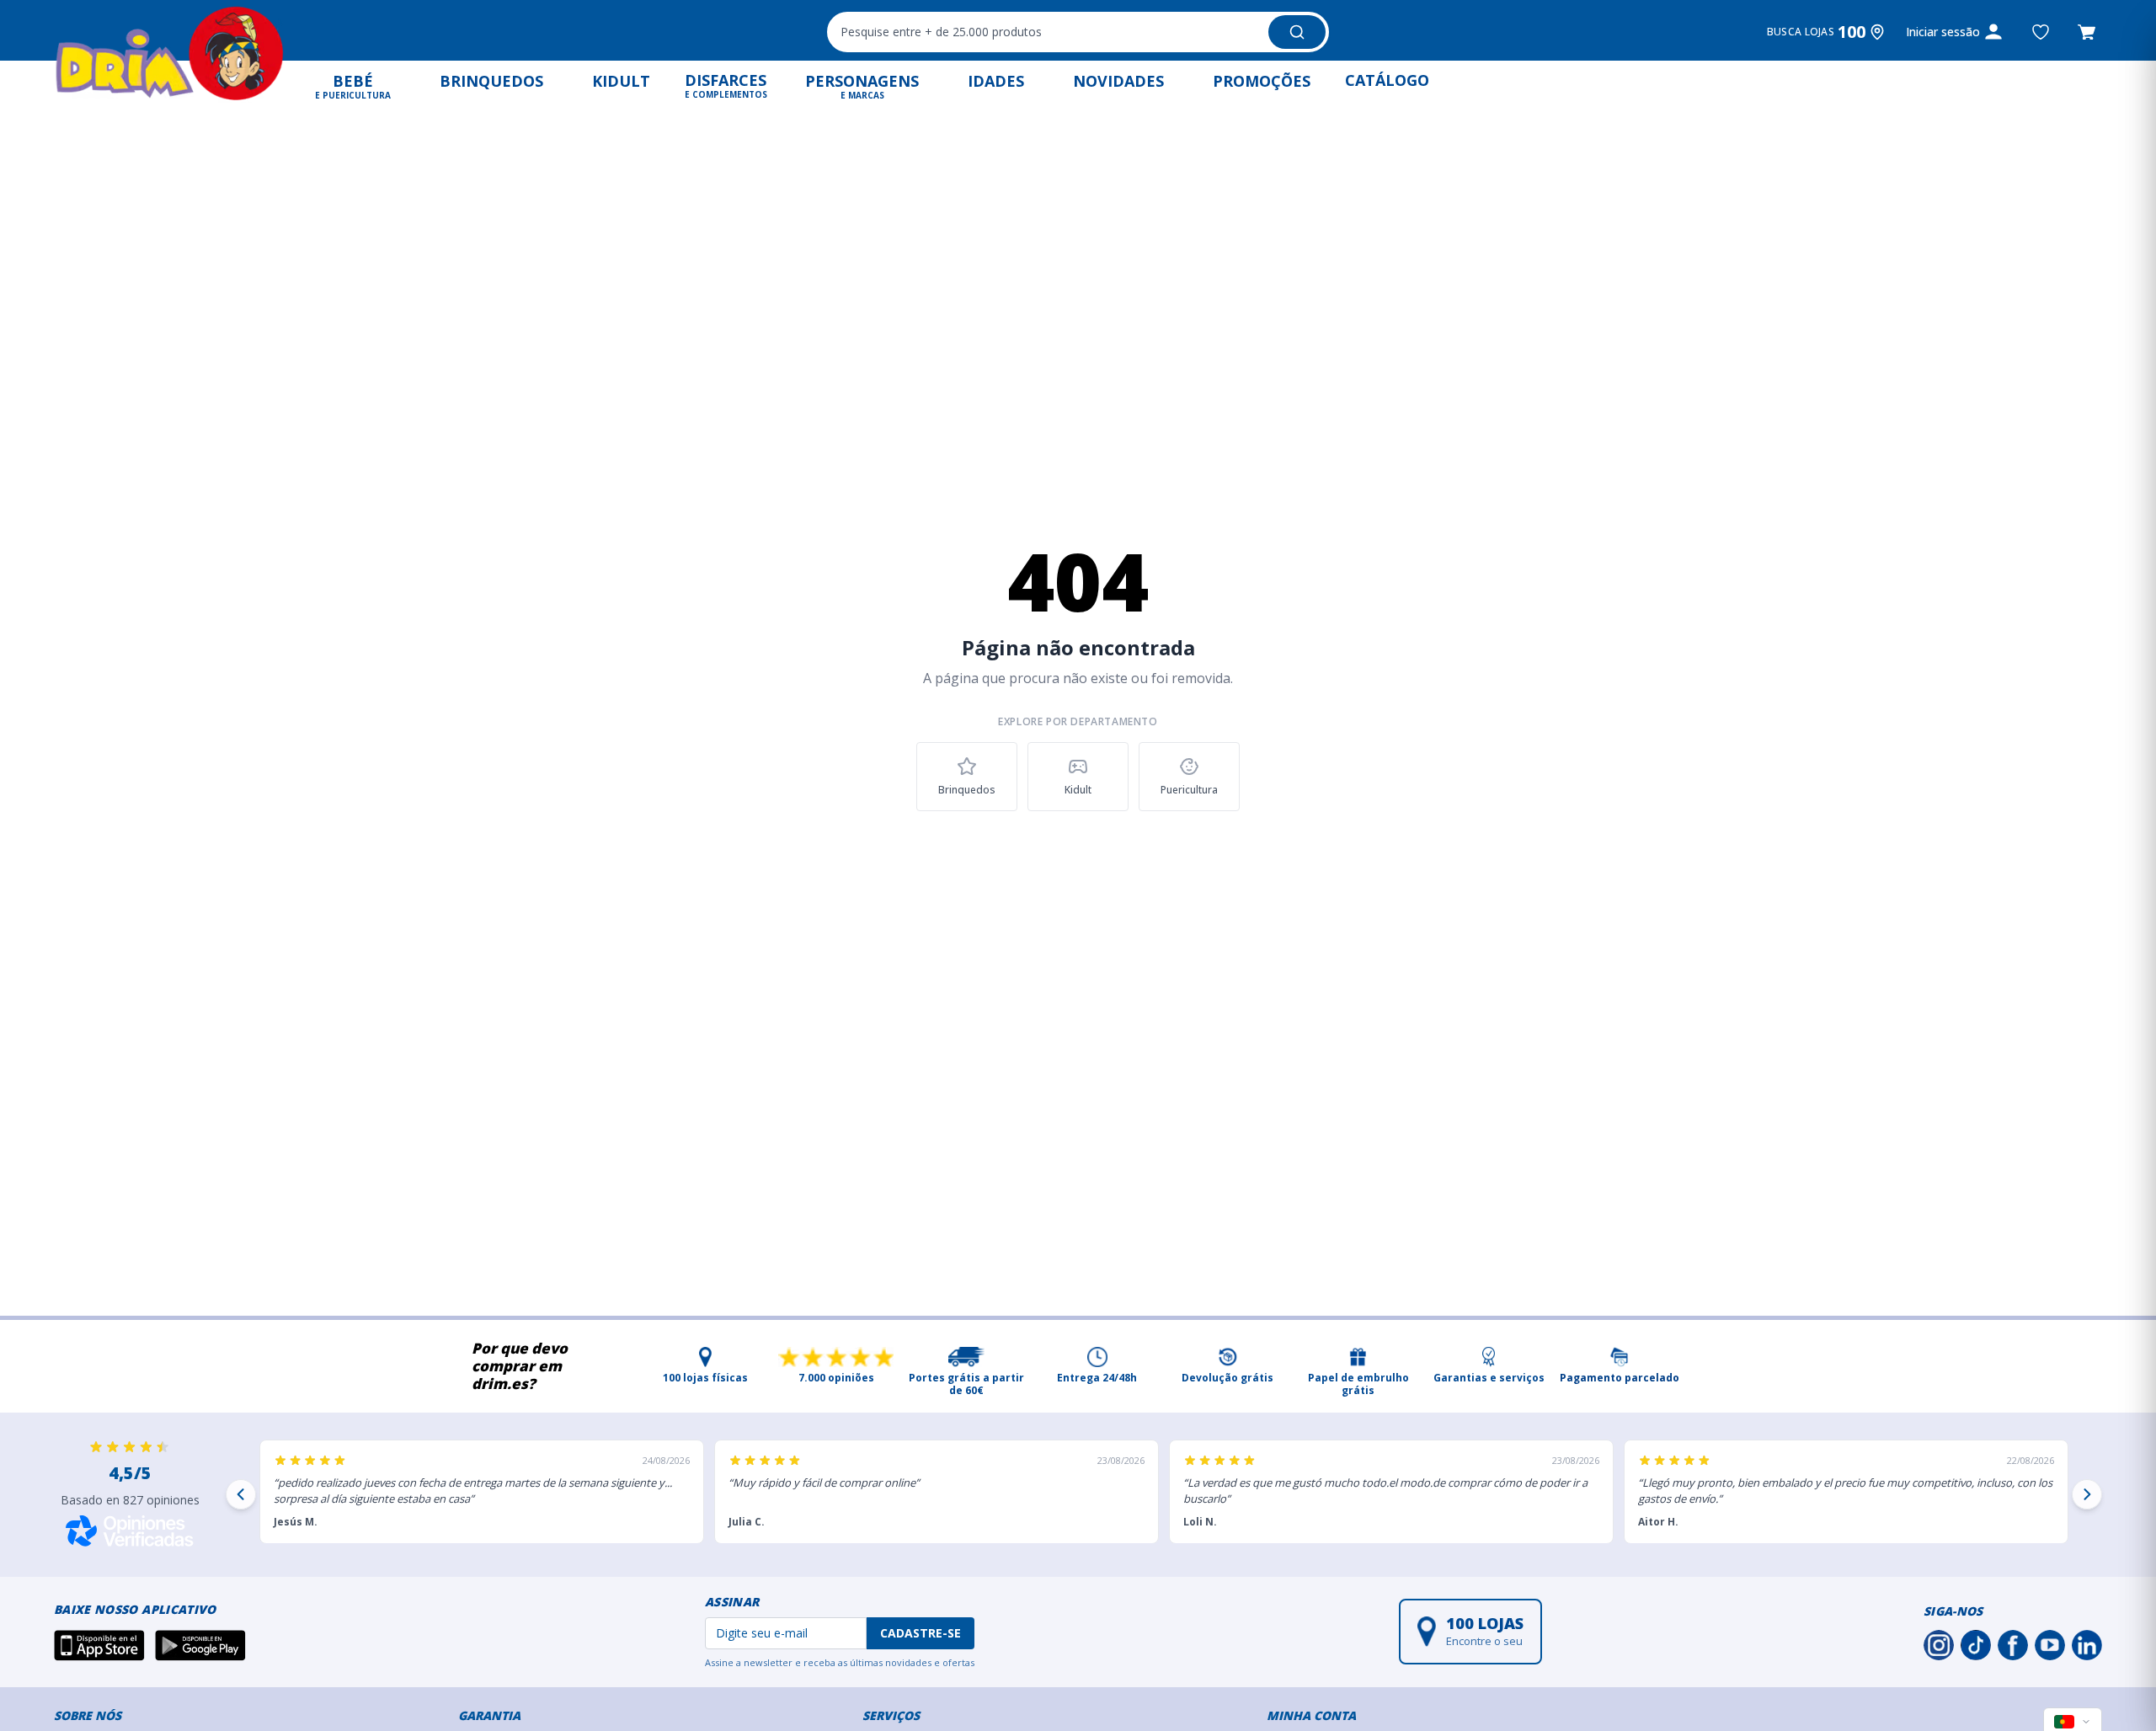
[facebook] (2013, 1645)
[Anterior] (241, 1494)
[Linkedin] (2087, 1645)
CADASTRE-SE (921, 1633)
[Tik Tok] (1976, 1645)
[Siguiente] (2087, 1494)
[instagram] (1939, 1645)
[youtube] (2050, 1645)
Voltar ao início (1078, 858)
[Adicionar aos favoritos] (2041, 32)
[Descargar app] (99, 1645)
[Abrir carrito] (2087, 32)
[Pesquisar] (1297, 32)
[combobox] (1078, 32)
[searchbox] (1046, 32)
